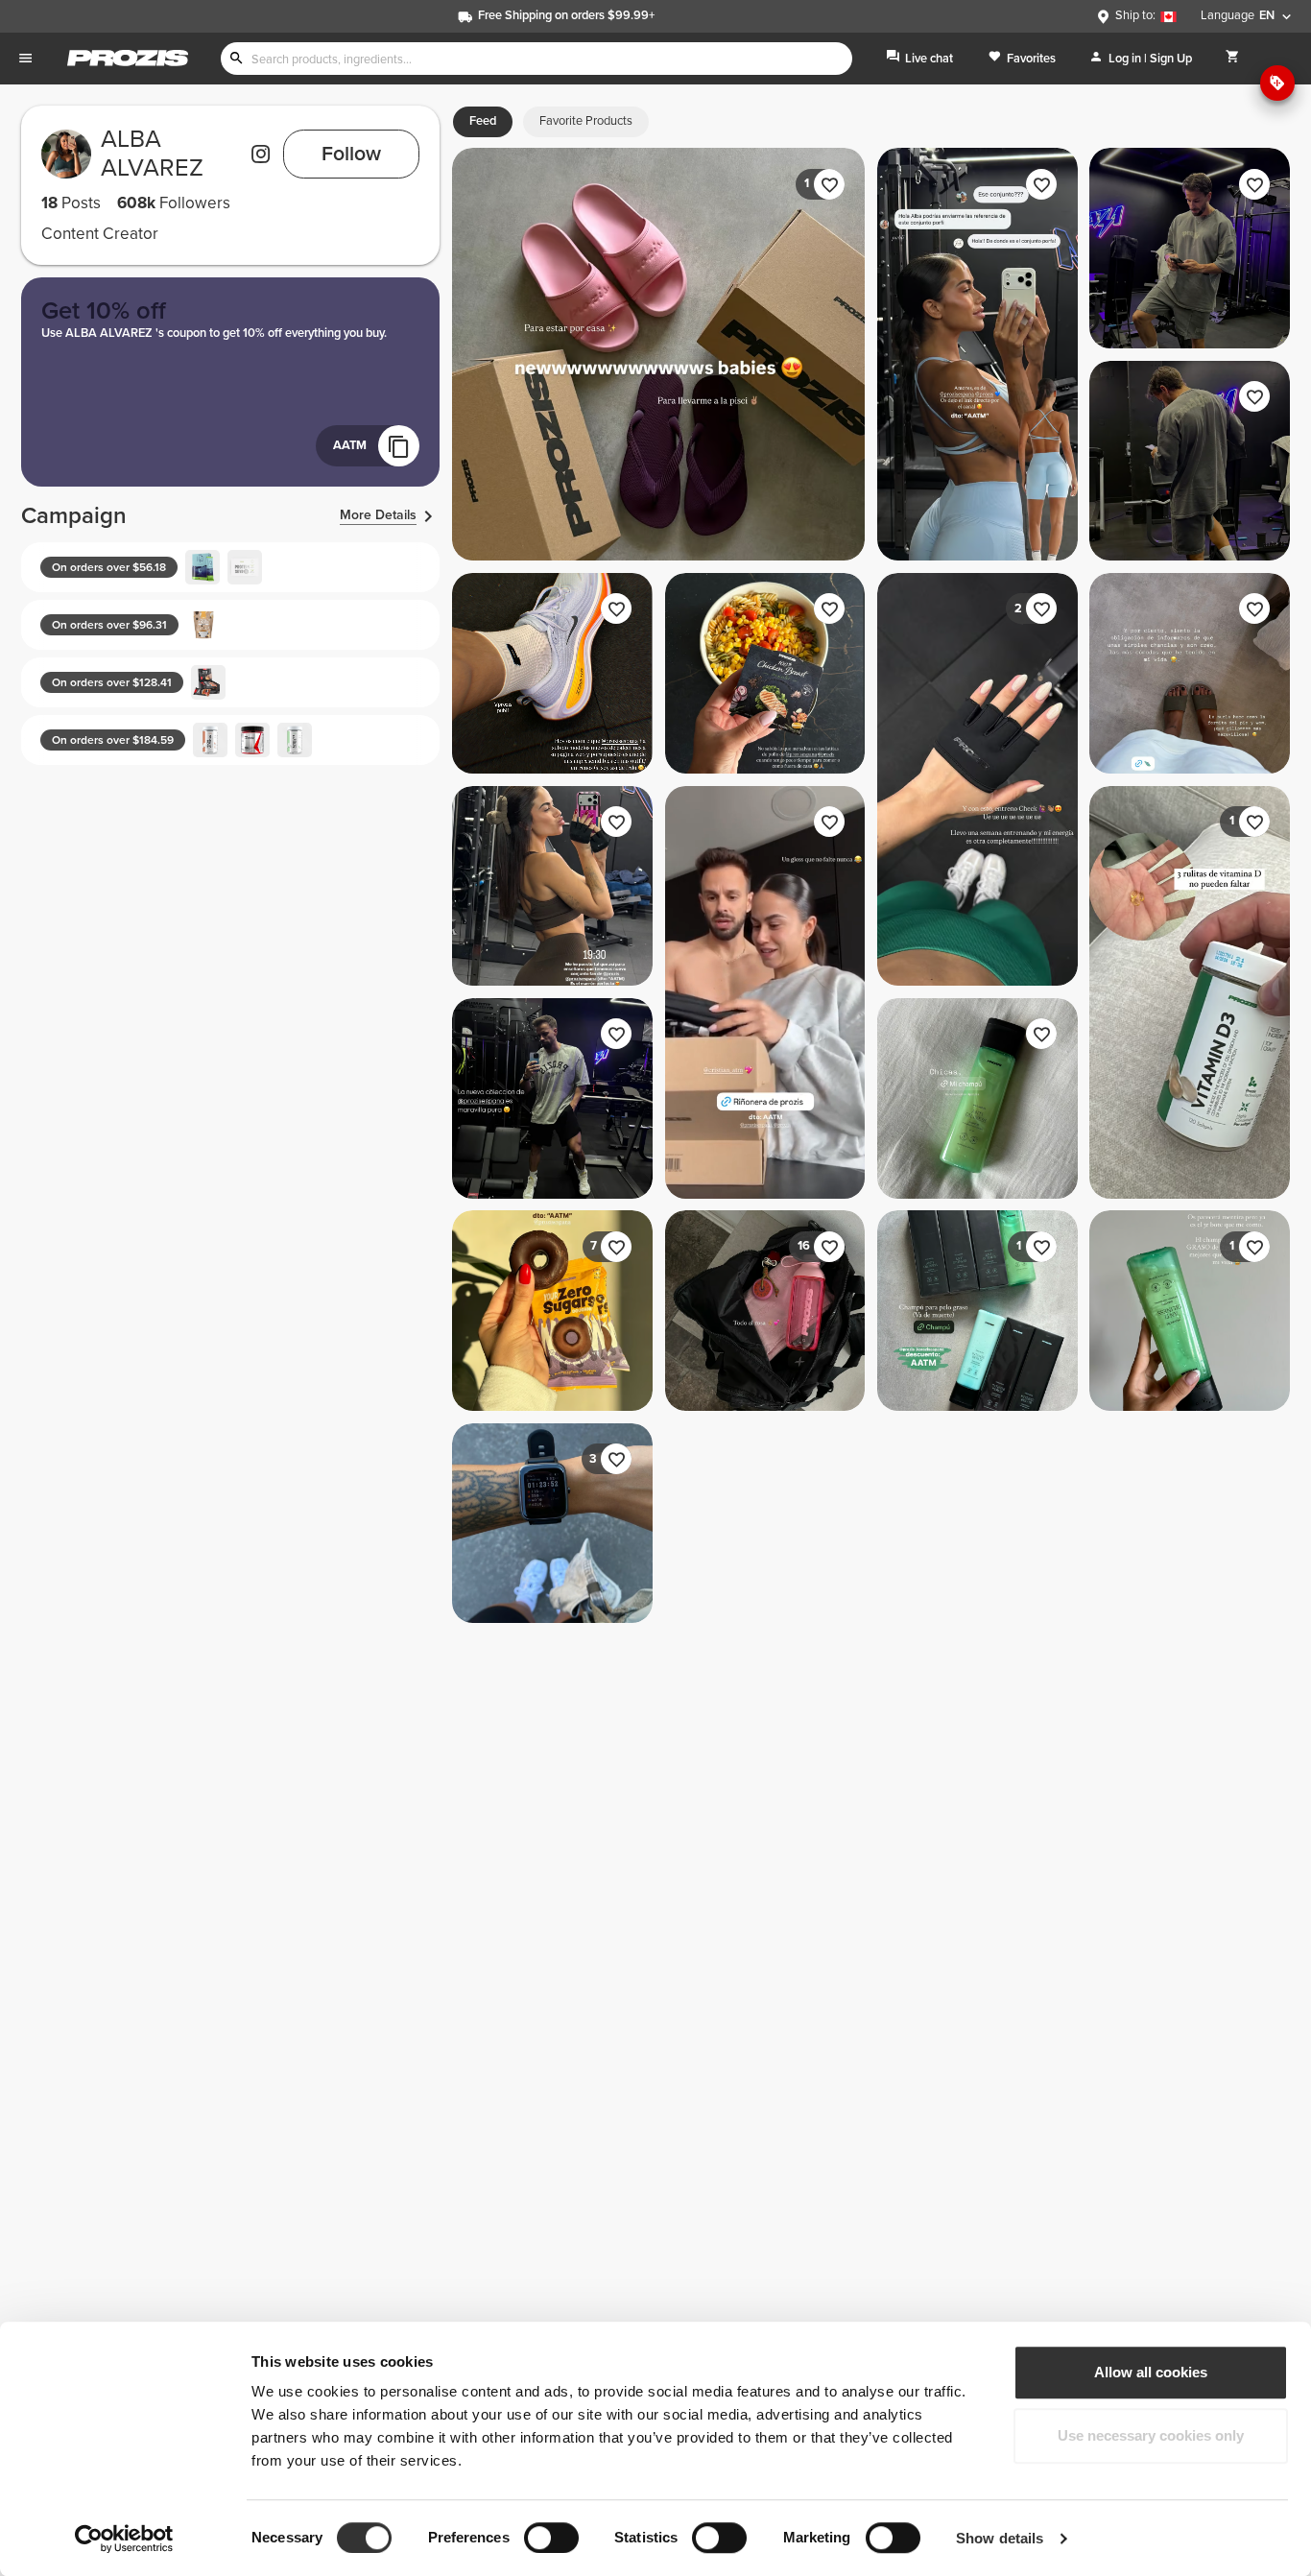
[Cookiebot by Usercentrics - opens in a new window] (124, 2539)
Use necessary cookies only (1151, 2435)
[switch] (551, 2538)
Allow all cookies (1151, 2372)
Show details (1000, 2538)
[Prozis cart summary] (1233, 58)
